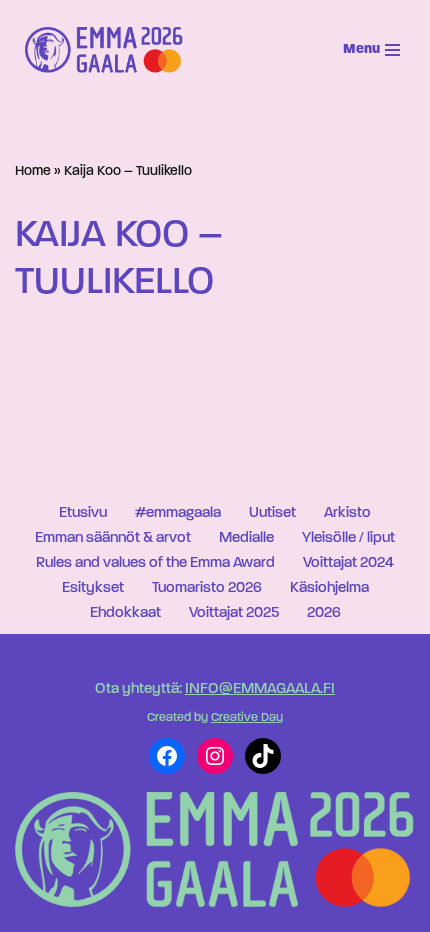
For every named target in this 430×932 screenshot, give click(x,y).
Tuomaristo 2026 (207, 588)
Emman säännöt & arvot (113, 538)
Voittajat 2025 (234, 613)
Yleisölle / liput (348, 538)
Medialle (246, 538)
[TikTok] (263, 756)
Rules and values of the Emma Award (155, 563)
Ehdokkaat (125, 613)
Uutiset (272, 513)
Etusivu (83, 513)
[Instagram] (215, 756)
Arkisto (347, 513)
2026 (324, 613)
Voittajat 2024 (348, 563)
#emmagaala (178, 513)
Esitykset (93, 588)
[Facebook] (167, 756)
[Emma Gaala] (109, 50)
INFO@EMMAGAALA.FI (260, 689)
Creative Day (247, 718)
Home (33, 171)
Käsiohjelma (329, 588)
